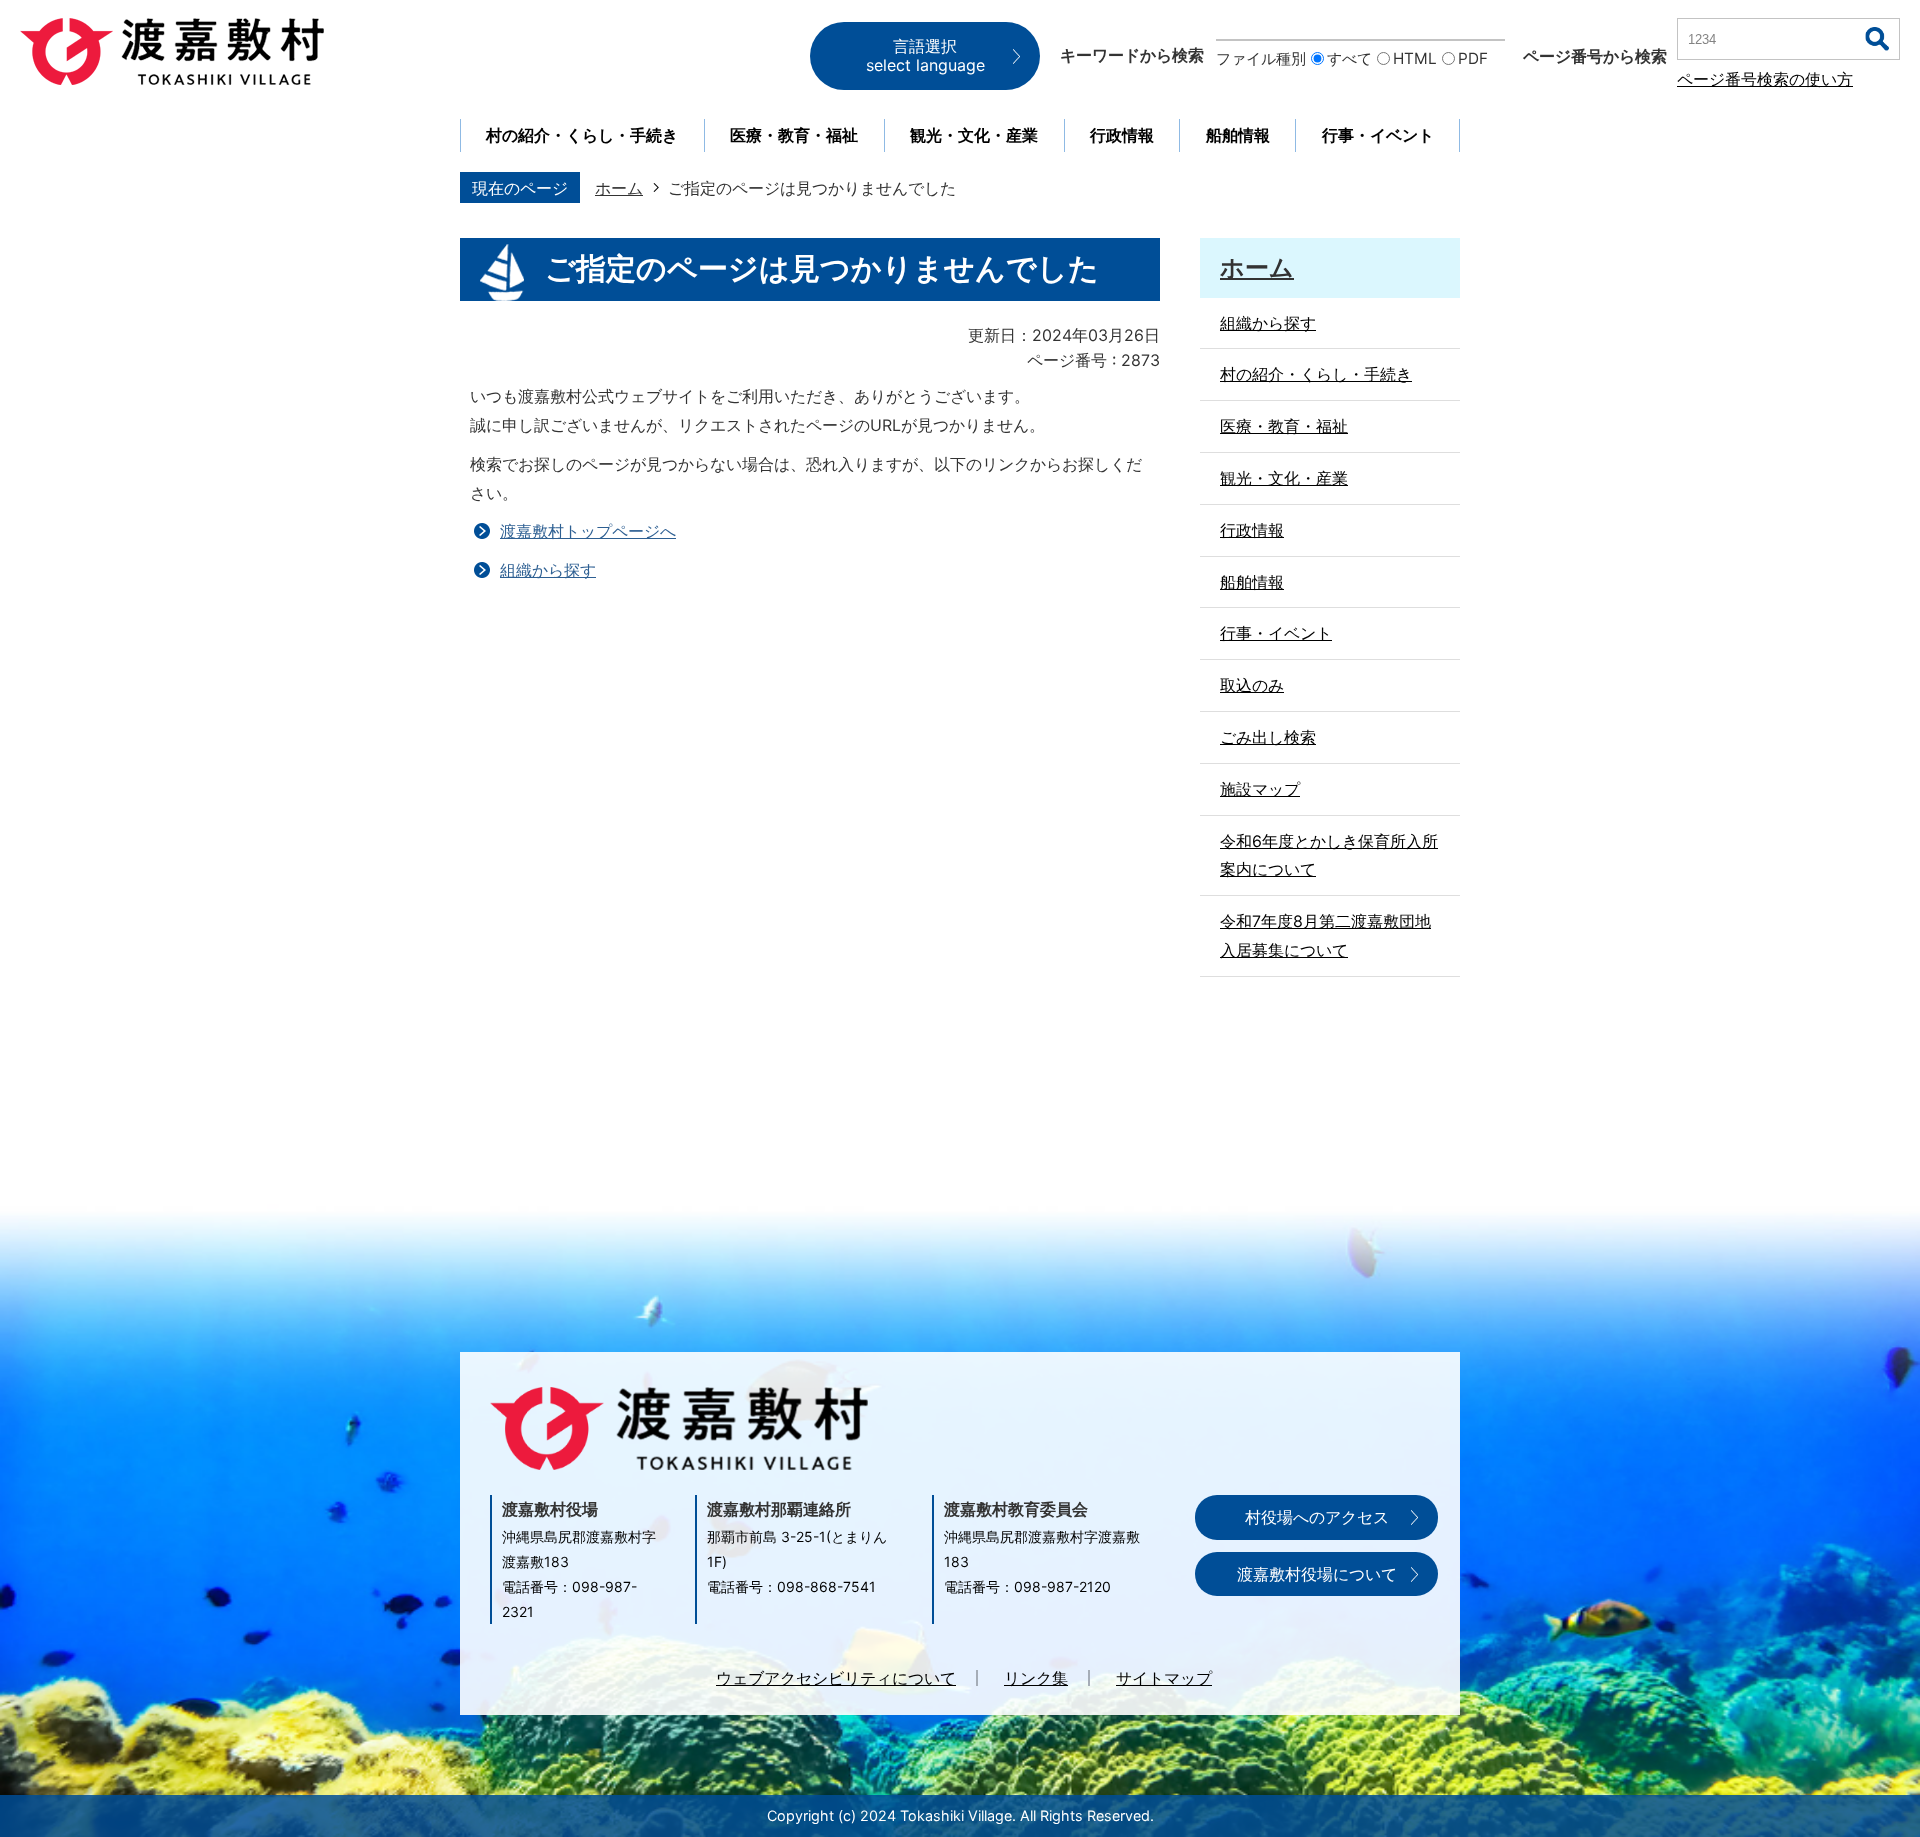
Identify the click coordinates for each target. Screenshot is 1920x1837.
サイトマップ (1164, 1678)
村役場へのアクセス (1317, 1517)
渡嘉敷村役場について (1317, 1574)
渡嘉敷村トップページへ (588, 531)
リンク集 (1036, 1678)
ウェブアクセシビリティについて (836, 1678)
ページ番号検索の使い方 (1765, 79)
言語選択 (925, 55)
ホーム (619, 188)
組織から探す (548, 570)
